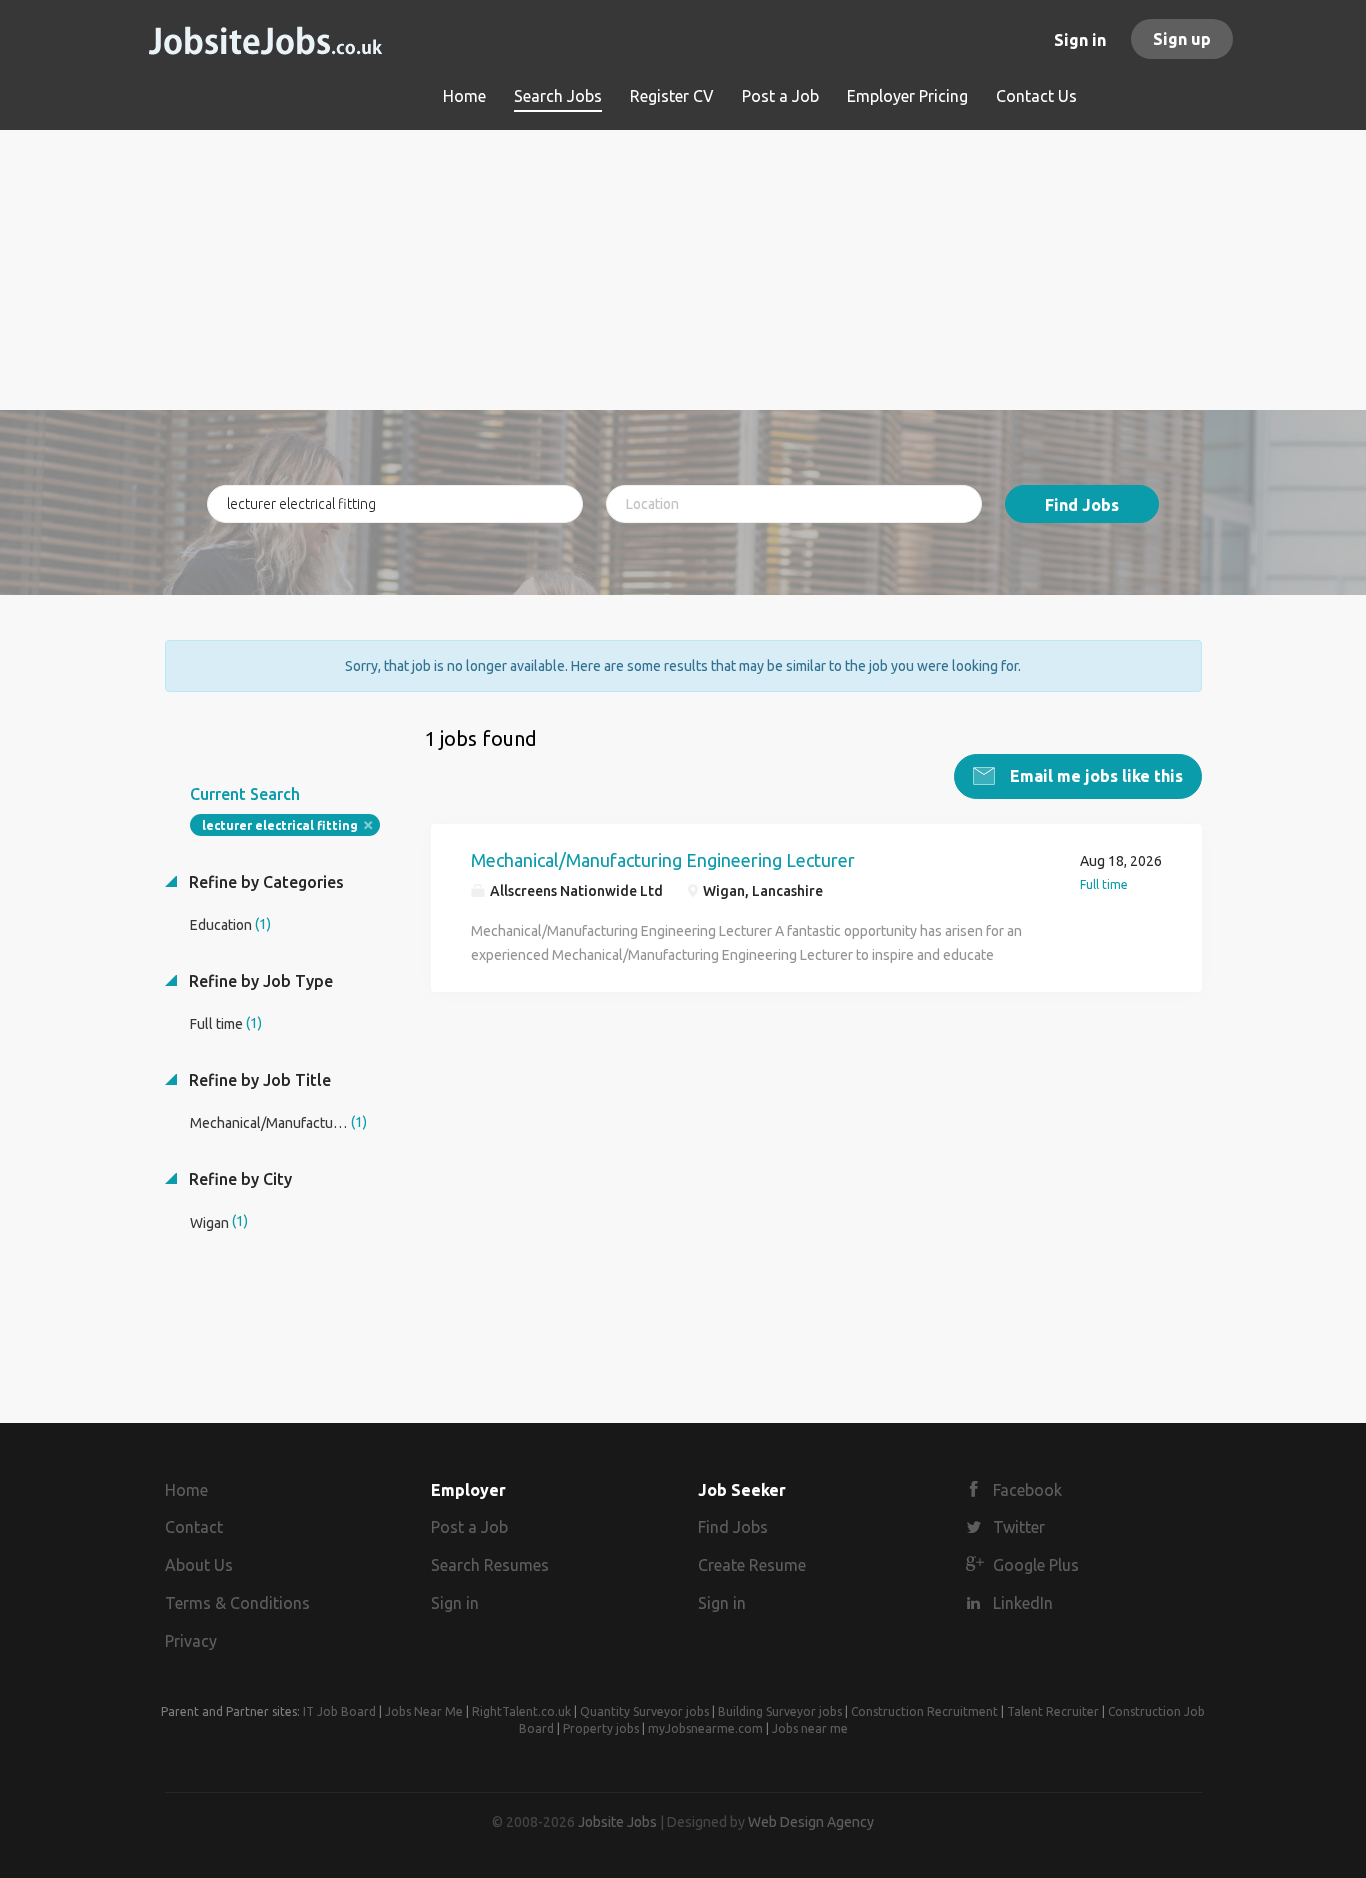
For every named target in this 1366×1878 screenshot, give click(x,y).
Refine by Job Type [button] (259, 981)
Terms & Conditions (237, 1603)
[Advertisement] (683, 270)
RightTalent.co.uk (521, 1711)
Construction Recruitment (924, 1711)
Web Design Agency (811, 1822)
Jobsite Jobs (617, 1822)
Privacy (191, 1641)
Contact (194, 1527)
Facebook (1027, 1490)
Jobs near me (810, 1728)
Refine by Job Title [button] (258, 1080)
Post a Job (469, 1527)
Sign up (1182, 39)
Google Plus (1036, 1565)
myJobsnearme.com (705, 1728)
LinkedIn (1023, 1603)
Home (186, 1490)
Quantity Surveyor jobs (644, 1711)
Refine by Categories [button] (264, 882)
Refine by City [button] (238, 1179)
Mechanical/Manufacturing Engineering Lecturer (663, 860)
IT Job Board (339, 1711)
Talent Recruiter (1053, 1711)
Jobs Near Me (424, 1711)
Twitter (1019, 1527)
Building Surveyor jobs (780, 1711)
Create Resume (752, 1565)
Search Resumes (490, 1565)
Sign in (1080, 40)
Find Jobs (1082, 505)
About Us (199, 1565)
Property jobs (601, 1728)
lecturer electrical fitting (280, 825)
